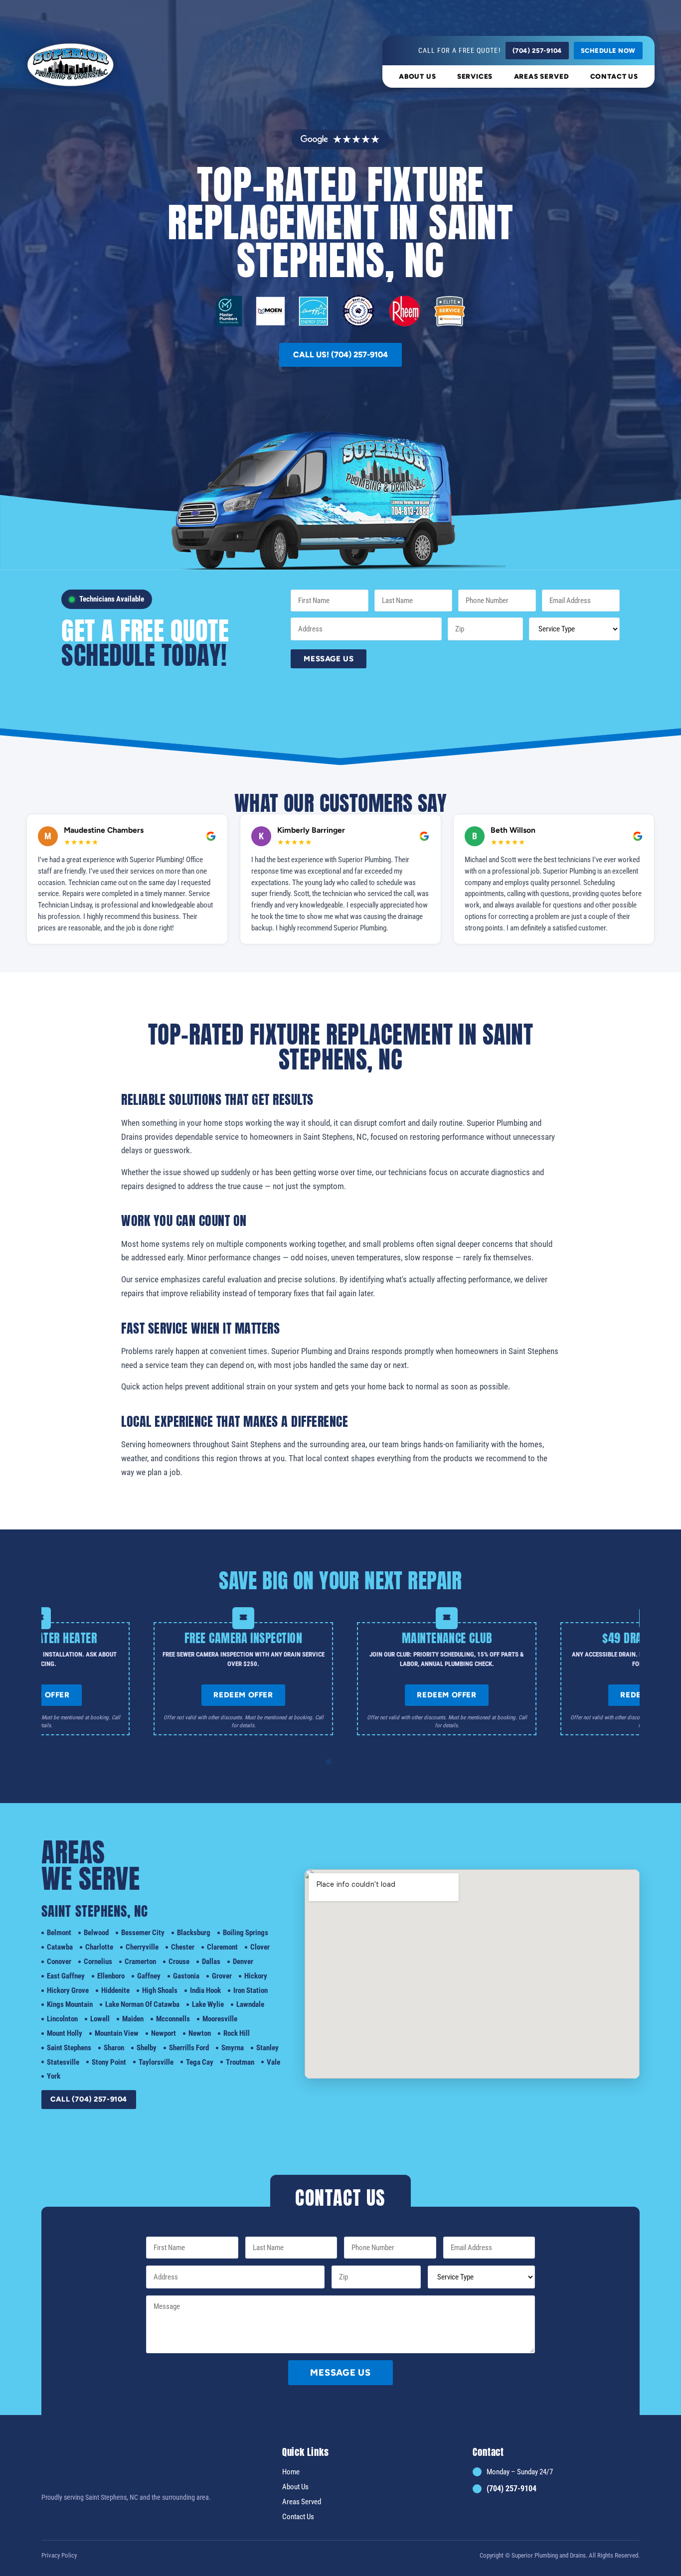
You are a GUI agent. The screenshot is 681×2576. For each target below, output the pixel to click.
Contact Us (614, 76)
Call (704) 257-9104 (89, 2099)
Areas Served (542, 76)
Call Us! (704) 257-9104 (340, 355)
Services (475, 76)
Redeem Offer (219, 1695)
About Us (418, 76)
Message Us (329, 659)
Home (291, 2471)
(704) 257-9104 (537, 51)
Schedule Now (608, 51)
